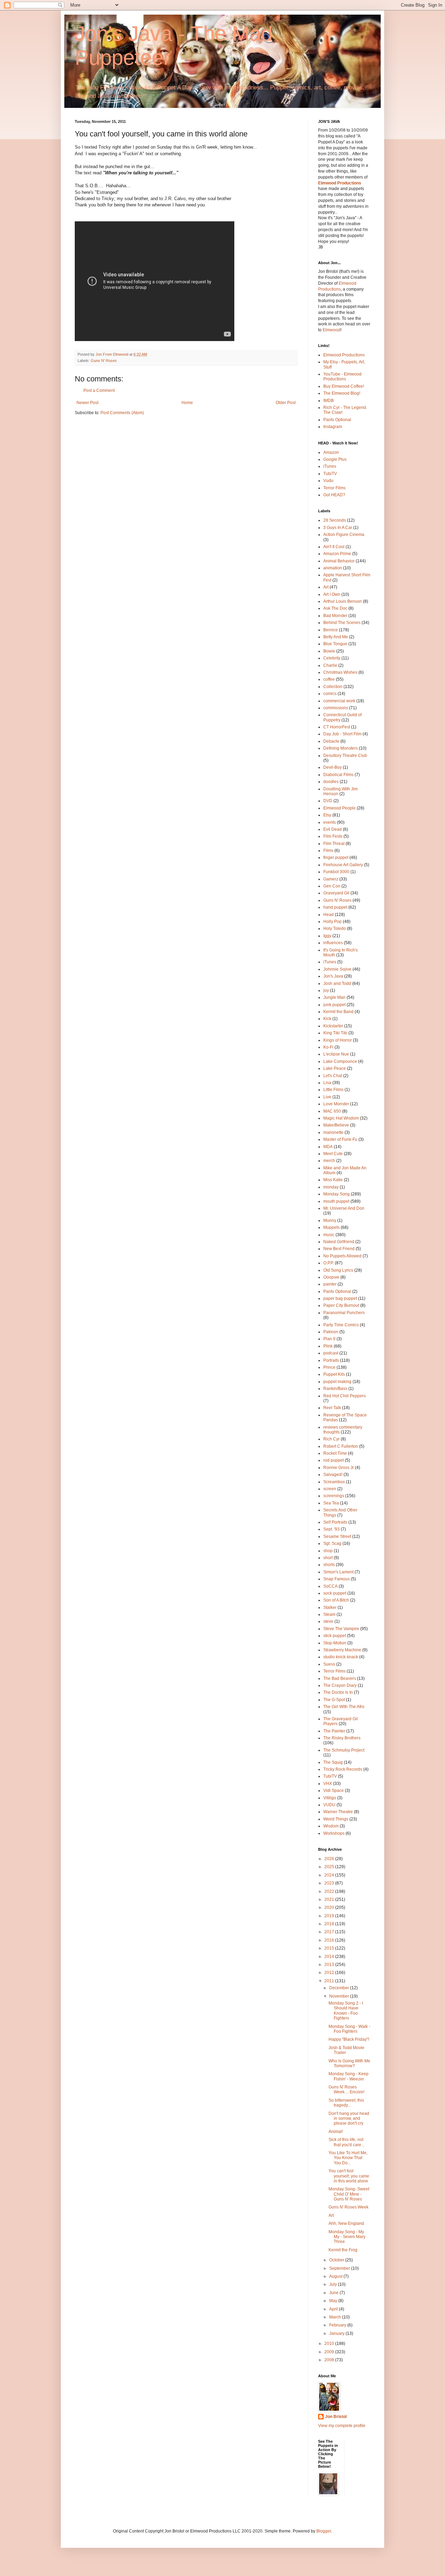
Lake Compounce (340, 1061)
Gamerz (331, 879)
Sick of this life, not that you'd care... (346, 2142)
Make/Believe (336, 1125)
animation (333, 568)
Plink (328, 1346)
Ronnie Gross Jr (339, 1468)
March (336, 2317)
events (330, 822)
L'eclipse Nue (336, 1054)
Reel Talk (332, 1408)
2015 (330, 1948)
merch (329, 1161)
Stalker (330, 1607)
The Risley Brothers (342, 1738)
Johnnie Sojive (337, 969)
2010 (330, 2344)
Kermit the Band (338, 1012)
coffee (329, 679)
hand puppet (335, 907)
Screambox (334, 1482)
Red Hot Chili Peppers (345, 1396)
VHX (328, 1784)
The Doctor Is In (338, 1692)
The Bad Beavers (340, 1678)
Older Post (286, 403)
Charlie (330, 665)
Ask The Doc (335, 608)
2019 (330, 1916)
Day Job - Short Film (342, 734)
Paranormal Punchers (344, 1313)
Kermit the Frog (343, 2250)
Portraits (331, 1360)
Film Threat (334, 844)
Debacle (331, 741)
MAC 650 (332, 1111)
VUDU (329, 1805)
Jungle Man (334, 997)
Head (329, 915)
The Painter (334, 1731)
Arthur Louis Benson (343, 601)
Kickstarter (333, 1026)
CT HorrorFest (337, 727)
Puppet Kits (334, 1374)
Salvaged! (333, 1475)
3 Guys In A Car (338, 528)
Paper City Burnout (341, 1305)
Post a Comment (99, 390)
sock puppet (335, 1593)
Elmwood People (339, 808)
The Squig (333, 1762)
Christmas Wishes (340, 672)
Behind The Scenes (342, 623)
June (334, 2293)
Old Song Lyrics (338, 1270)
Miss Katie (333, 1180)
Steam (329, 1614)
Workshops (334, 1833)
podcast (331, 1353)
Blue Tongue (335, 644)
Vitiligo (330, 1798)
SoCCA (330, 1586)
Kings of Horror (338, 1040)
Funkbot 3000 (336, 872)
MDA (328, 1147)
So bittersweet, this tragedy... (346, 2103)
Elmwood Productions (340, 183)
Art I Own (332, 594)
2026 (330, 1859)
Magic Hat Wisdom (341, 1118)
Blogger (324, 2531)
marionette (333, 1132)
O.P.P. (329, 1263)
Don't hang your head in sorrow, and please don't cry (349, 2119)
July (334, 2284)
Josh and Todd (337, 983)
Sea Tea (331, 1503)
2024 (330, 1875)
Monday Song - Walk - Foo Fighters (349, 2029)
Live (327, 1097)
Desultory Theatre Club (345, 756)
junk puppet (334, 1005)
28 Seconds (335, 520)
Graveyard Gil (336, 893)
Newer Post (87, 403)
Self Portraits (335, 1522)
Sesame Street (337, 1536)
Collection (333, 687)
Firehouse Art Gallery (343, 865)
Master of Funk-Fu (340, 1139)
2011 (330, 1981)
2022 (330, 1891)
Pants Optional (337, 420)
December (340, 1988)
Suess (329, 1664)
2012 (330, 1973)
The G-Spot (334, 1700)
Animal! (336, 2132)
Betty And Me (336, 637)
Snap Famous (337, 1579)
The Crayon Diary (340, 1685)
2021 (330, 1899)
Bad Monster (335, 616)
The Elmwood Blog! (342, 393)
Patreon (331, 1332)
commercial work (339, 701)
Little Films (333, 1090)
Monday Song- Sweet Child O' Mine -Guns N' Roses (349, 2194)
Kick (327, 1019)
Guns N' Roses (104, 361)
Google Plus (335, 459)
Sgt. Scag (332, 1543)
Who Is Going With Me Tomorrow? (349, 2063)
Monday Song (337, 1194)
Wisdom (331, 1826)
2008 (330, 2360)
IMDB (329, 401)
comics (330, 694)
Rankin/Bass (335, 1389)
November (340, 1996)
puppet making (337, 1382)
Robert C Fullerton (341, 1446)
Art (326, 587)
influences (333, 943)
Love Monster (336, 1104)
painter (330, 1284)
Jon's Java (333, 976)
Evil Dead (333, 829)
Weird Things (336, 1819)
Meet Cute (333, 1154)
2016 (330, 1940)
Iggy (327, 936)
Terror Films (334, 488)
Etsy (327, 815)
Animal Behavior (339, 561)
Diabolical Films (338, 775)
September (340, 2268)
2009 (330, 2352)
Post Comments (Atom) (122, 413)
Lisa (327, 1083)
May (334, 2301)
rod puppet (334, 1460)
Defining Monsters (341, 748)
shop (328, 1551)
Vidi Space (334, 1791)
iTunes (330, 466)
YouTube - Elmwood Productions (342, 377)
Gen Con (332, 886)
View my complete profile (342, 2426)
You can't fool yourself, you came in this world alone (349, 2176)
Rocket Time (335, 1453)
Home (187, 403)
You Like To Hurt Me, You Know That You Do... (348, 2158)
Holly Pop (333, 922)
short (328, 1558)
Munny (330, 1220)
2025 (330, 1867)
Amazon (331, 452)
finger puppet (336, 858)
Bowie (329, 651)
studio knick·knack (341, 1657)
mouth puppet (336, 1201)
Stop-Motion (335, 1643)
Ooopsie (331, 1277)
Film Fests (333, 836)
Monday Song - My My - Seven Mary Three (347, 2237)
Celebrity (332, 658)
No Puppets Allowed (342, 1256)
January (337, 2333)
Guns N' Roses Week (349, 2207)
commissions (336, 708)
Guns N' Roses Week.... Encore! (346, 2089)
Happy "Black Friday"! (349, 2039)
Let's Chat (333, 1076)
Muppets (331, 1227)
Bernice (331, 630)
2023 (330, 1883)
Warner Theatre (338, 1812)
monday (331, 1187)
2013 (330, 1965)
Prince (329, 1367)
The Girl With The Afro (344, 1707)
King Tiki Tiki (335, 1033)
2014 (330, 1957)
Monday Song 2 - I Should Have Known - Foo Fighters (346, 2011)
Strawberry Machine (342, 1650)
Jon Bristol (336, 2417)
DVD (328, 801)
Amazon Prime (337, 554)
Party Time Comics (341, 1325)
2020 (330, 1907)
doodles (331, 782)
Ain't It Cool (334, 547)
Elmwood (331, 330)
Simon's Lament (338, 1572)
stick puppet (335, 1636)
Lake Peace (335, 1068)
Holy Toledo (335, 929)
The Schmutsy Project (344, 1750)
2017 (330, 1932)
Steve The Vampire (341, 1629)
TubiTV (330, 474)
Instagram (333, 427)
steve (328, 1621)
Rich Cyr (331, 1439)
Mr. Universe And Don (344, 1208)
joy (326, 990)
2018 (330, 1924)
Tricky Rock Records (343, 1769)
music (329, 1235)
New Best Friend (339, 1249)
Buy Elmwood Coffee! (344, 386)
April (334, 2309)
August (336, 2276)
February (338, 2325)
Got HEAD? (334, 495)
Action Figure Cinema (344, 535)
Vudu (328, 481)
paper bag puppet (340, 1298)
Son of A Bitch (336, 1600)
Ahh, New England (346, 2223)
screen (330, 1489)
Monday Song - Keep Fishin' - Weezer (349, 2076)
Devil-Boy (333, 767)
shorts (329, 1565)
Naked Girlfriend (339, 1242)
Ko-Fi (328, 1047)
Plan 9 (329, 1339)
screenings (334, 1496)
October (337, 2260)
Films (328, 851)
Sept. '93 (331, 1529)
